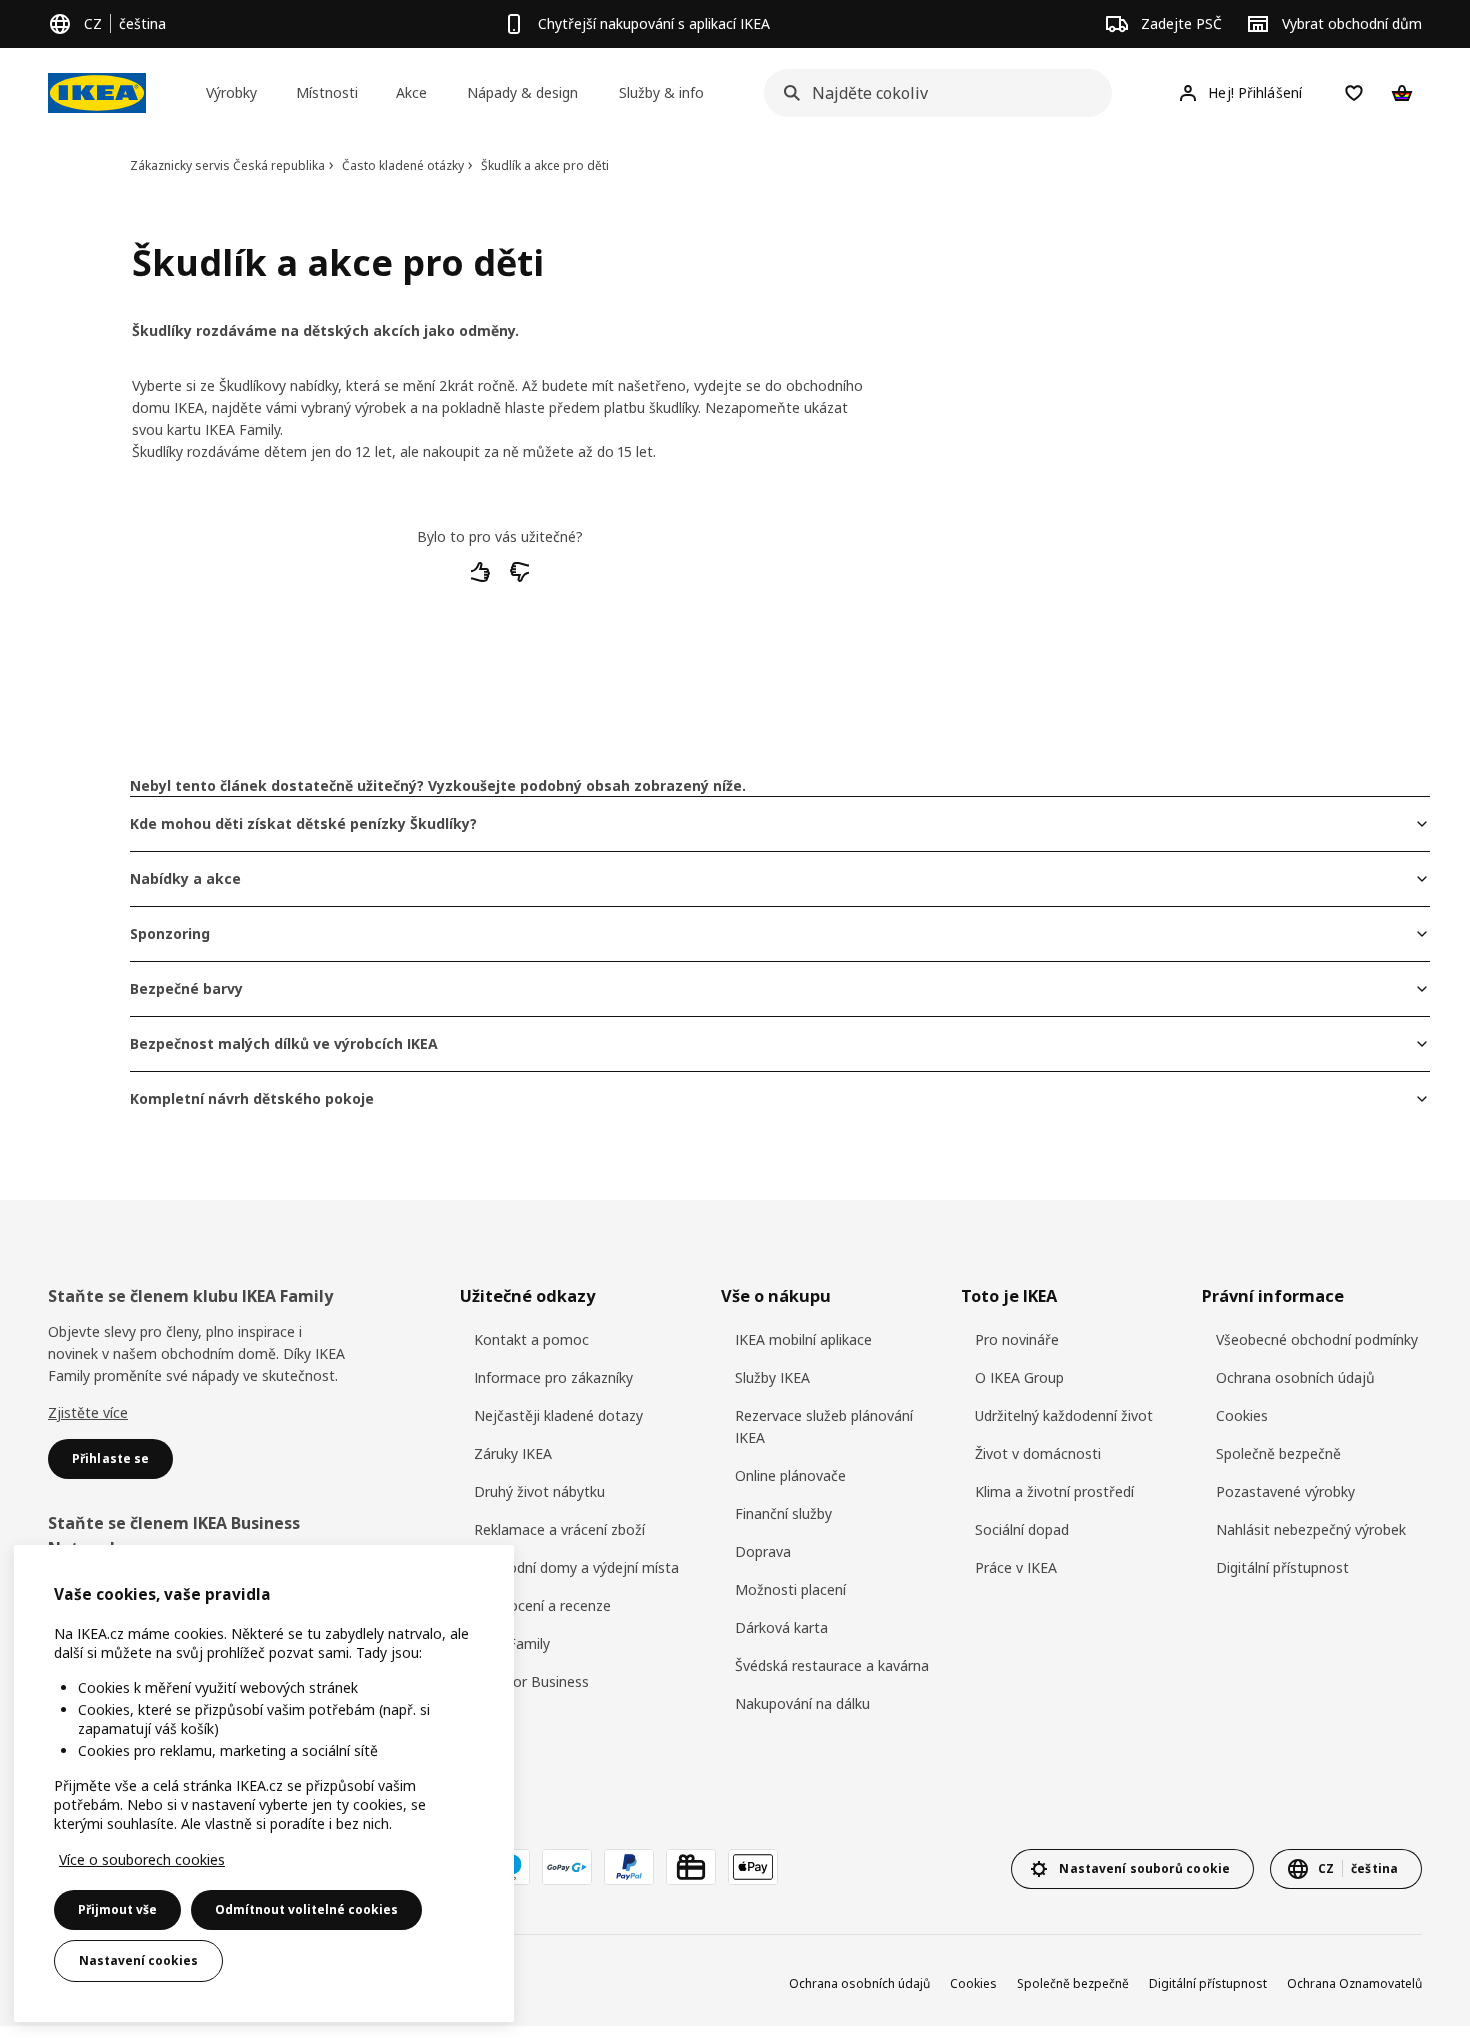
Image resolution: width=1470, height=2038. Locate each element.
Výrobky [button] (231, 92)
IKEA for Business (531, 1681)
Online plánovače (790, 1475)
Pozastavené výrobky (1285, 1491)
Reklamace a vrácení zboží (559, 1529)
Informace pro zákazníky (553, 1377)
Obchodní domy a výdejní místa (576, 1567)
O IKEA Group (1019, 1377)
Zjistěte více (88, 1412)
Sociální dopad (1022, 1529)
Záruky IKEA (513, 1453)
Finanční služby (783, 1513)
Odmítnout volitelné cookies (306, 1909)
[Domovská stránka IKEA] (97, 93)
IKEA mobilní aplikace (803, 1339)
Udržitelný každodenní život (1064, 1415)
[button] (480, 578)
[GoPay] (567, 1867)
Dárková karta (781, 1627)
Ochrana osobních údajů (1295, 1377)
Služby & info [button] (661, 92)
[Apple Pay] (753, 1867)
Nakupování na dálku (802, 1703)
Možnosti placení (790, 1589)
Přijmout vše (117, 1909)
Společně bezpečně (1278, 1453)
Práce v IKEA (1016, 1567)
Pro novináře (1017, 1339)
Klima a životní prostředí (1054, 1491)
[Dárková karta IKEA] (691, 1867)
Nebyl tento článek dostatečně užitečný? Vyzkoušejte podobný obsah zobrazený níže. (438, 785)
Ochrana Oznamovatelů (1354, 1983)
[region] (264, 1783)
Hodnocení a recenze (542, 1605)
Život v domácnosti (1038, 1453)
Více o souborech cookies (142, 1859)
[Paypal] (629, 1867)
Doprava (763, 1551)
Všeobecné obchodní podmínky (1317, 1339)
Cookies (1242, 1415)
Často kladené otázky (403, 165)
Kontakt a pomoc (531, 1339)
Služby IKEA (772, 1377)
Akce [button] (411, 92)
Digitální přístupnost (1282, 1567)
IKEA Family (512, 1643)
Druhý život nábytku (539, 1491)
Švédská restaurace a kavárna (832, 1665)
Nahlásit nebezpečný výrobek (1311, 1529)
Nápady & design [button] (522, 92)
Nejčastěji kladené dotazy (558, 1415)
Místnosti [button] (327, 92)
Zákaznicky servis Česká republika (227, 165)
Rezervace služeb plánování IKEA (824, 1426)
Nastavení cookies (138, 1960)
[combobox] (932, 93)
